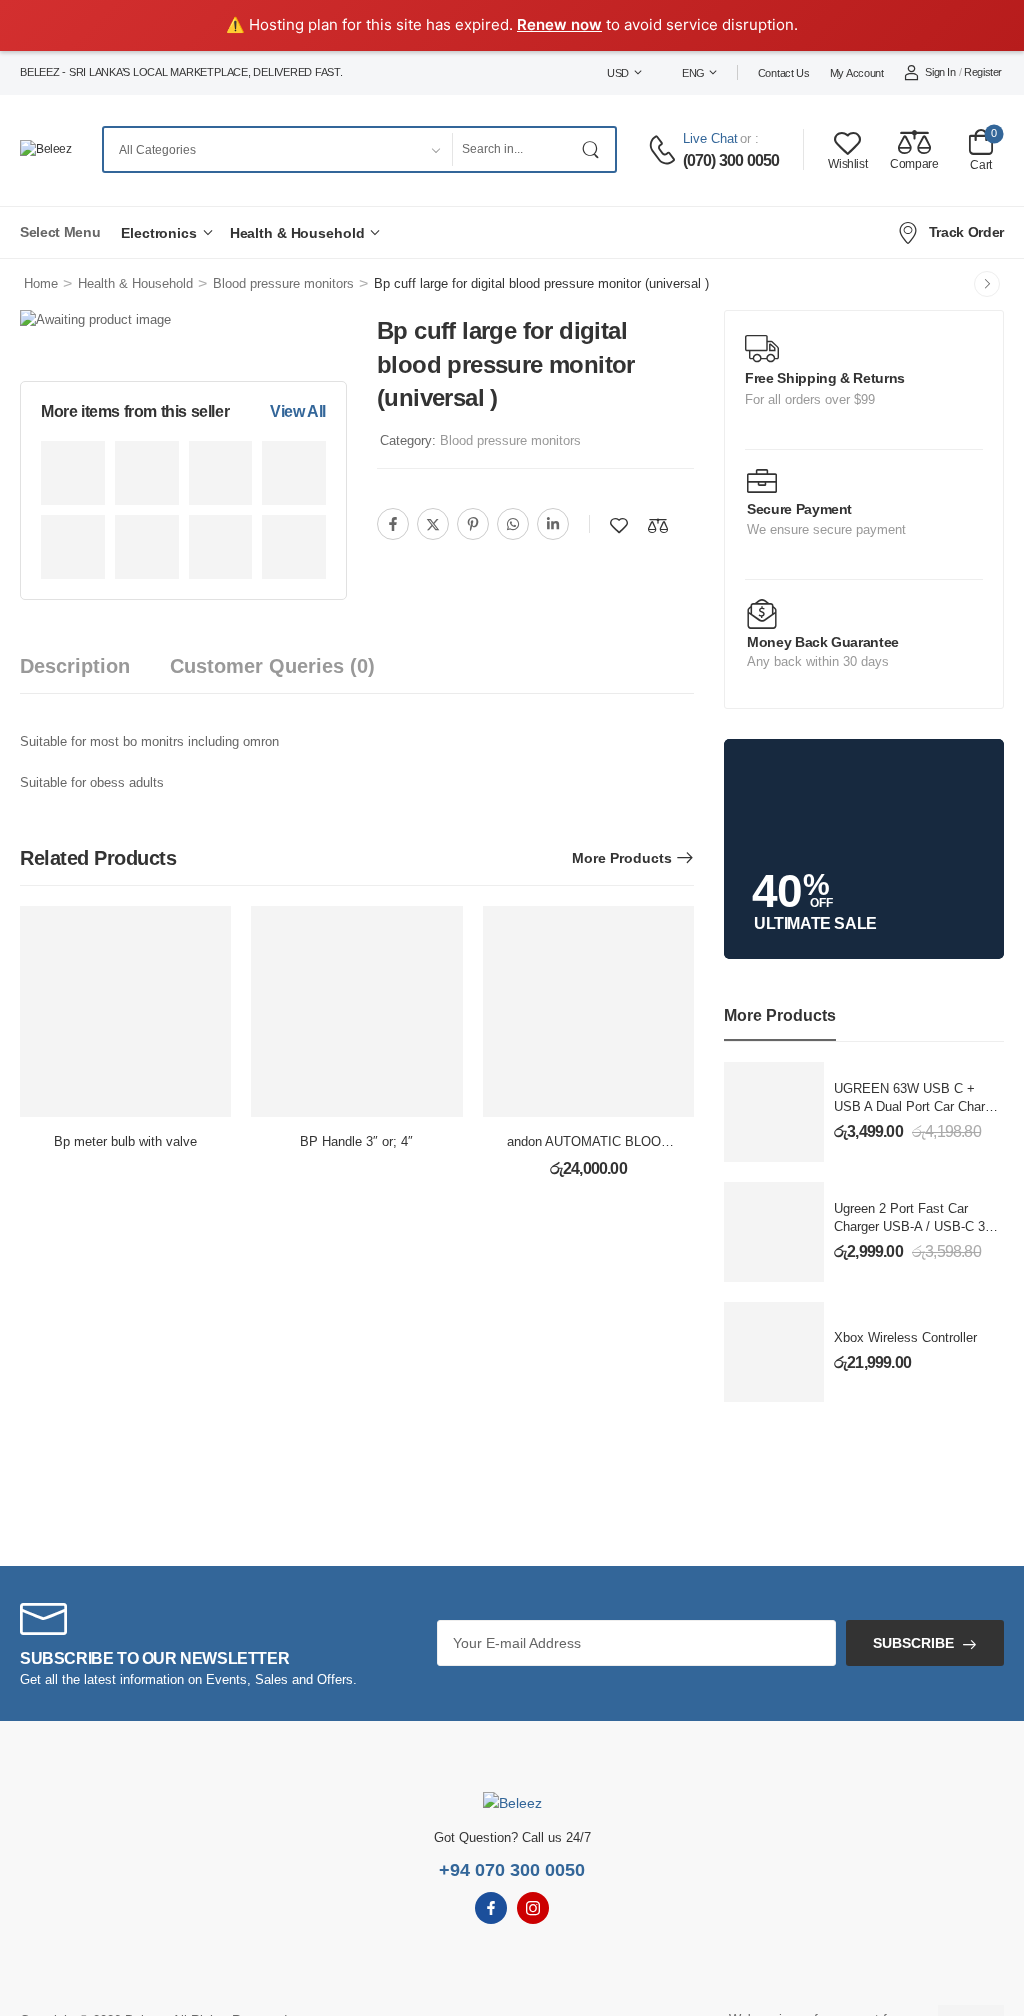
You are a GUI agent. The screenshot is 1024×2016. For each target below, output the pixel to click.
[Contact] (665, 150)
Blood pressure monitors (283, 283)
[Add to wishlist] (619, 525)
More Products (622, 858)
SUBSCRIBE (913, 1643)
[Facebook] (393, 524)
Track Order (966, 232)
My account (857, 73)
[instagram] (533, 1908)
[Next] (987, 284)
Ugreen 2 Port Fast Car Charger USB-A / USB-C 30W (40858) (919, 1226)
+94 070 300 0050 (512, 1870)
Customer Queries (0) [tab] (272, 666)
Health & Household (297, 233)
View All (298, 411)
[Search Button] (595, 149)
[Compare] (658, 525)
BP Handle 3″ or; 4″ (356, 1141)
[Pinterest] (473, 524)
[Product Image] (73, 473)
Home (41, 283)
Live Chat (710, 138)
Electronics (159, 233)
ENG (693, 73)
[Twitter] (433, 524)
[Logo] (46, 149)
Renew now (559, 24)
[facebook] (491, 1908)
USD (618, 73)
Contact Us (784, 73)
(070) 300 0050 (731, 160)
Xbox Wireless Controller (905, 1337)
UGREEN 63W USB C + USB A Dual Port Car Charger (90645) (918, 1106)
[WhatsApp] (513, 524)
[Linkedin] (553, 524)
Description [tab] (75, 666)
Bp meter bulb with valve (125, 1141)
